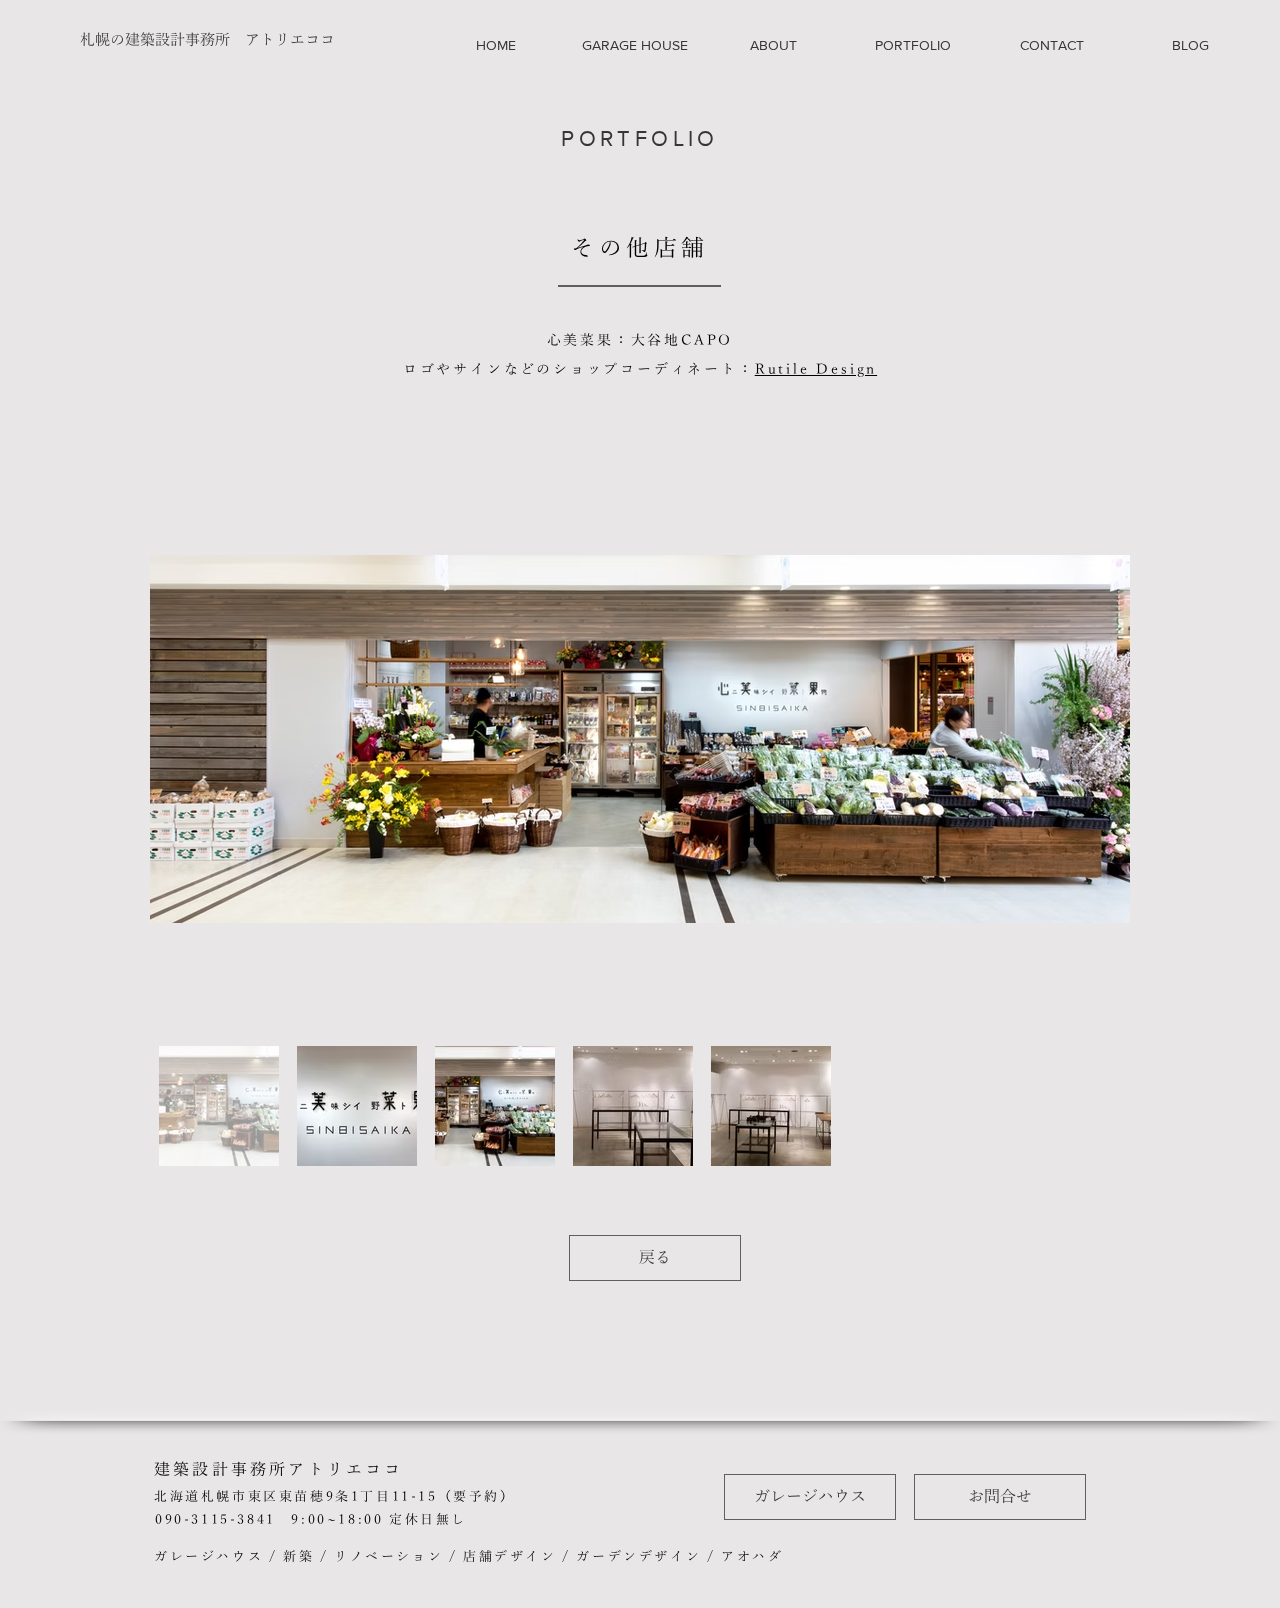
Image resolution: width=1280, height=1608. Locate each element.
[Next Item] (1097, 740)
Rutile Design (816, 369)
